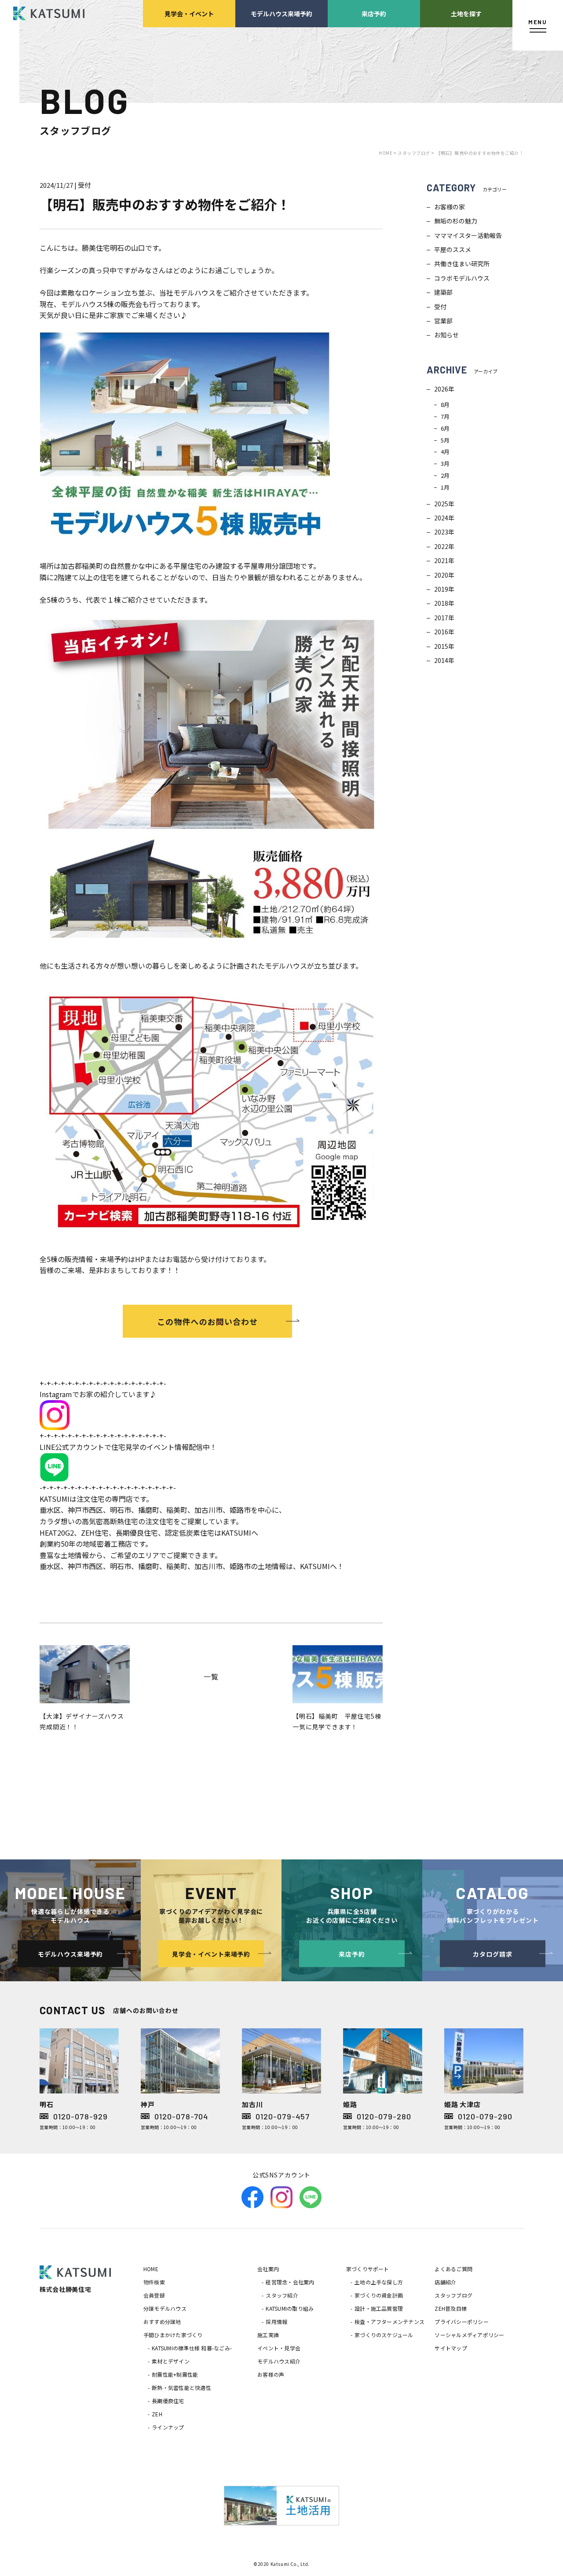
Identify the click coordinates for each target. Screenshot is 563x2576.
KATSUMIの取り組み (290, 2308)
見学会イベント (189, 13)
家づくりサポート (368, 2269)
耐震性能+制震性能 (175, 2374)
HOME (151, 2269)
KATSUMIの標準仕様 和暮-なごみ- (192, 2348)
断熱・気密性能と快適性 (181, 2388)
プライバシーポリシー (461, 2322)
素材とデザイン (171, 2361)
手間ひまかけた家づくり (173, 2335)
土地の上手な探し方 (379, 2282)
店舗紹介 (445, 2282)
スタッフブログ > (416, 153)
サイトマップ (451, 2348)
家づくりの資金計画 (379, 2295)
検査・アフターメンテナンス (389, 2322)
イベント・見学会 (279, 2348)
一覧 (211, 1676)
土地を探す (466, 13)
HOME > (388, 153)
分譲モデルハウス (165, 2308)
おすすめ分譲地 (162, 2322)
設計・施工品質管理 (379, 2308)
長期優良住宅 (168, 2401)
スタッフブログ (453, 2295)
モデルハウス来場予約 (281, 13)
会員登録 (154, 2295)
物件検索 (154, 2282)
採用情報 (276, 2322)
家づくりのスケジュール (384, 2335)
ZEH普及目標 (451, 2308)
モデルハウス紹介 (279, 2361)
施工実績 (268, 2335)
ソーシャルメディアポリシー (469, 2335)
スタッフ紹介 (282, 2295)
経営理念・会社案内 (290, 2282)
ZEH (157, 2414)
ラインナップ (168, 2427)
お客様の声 (271, 2374)
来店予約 (374, 13)
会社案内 (268, 2269)
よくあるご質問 (453, 2269)
